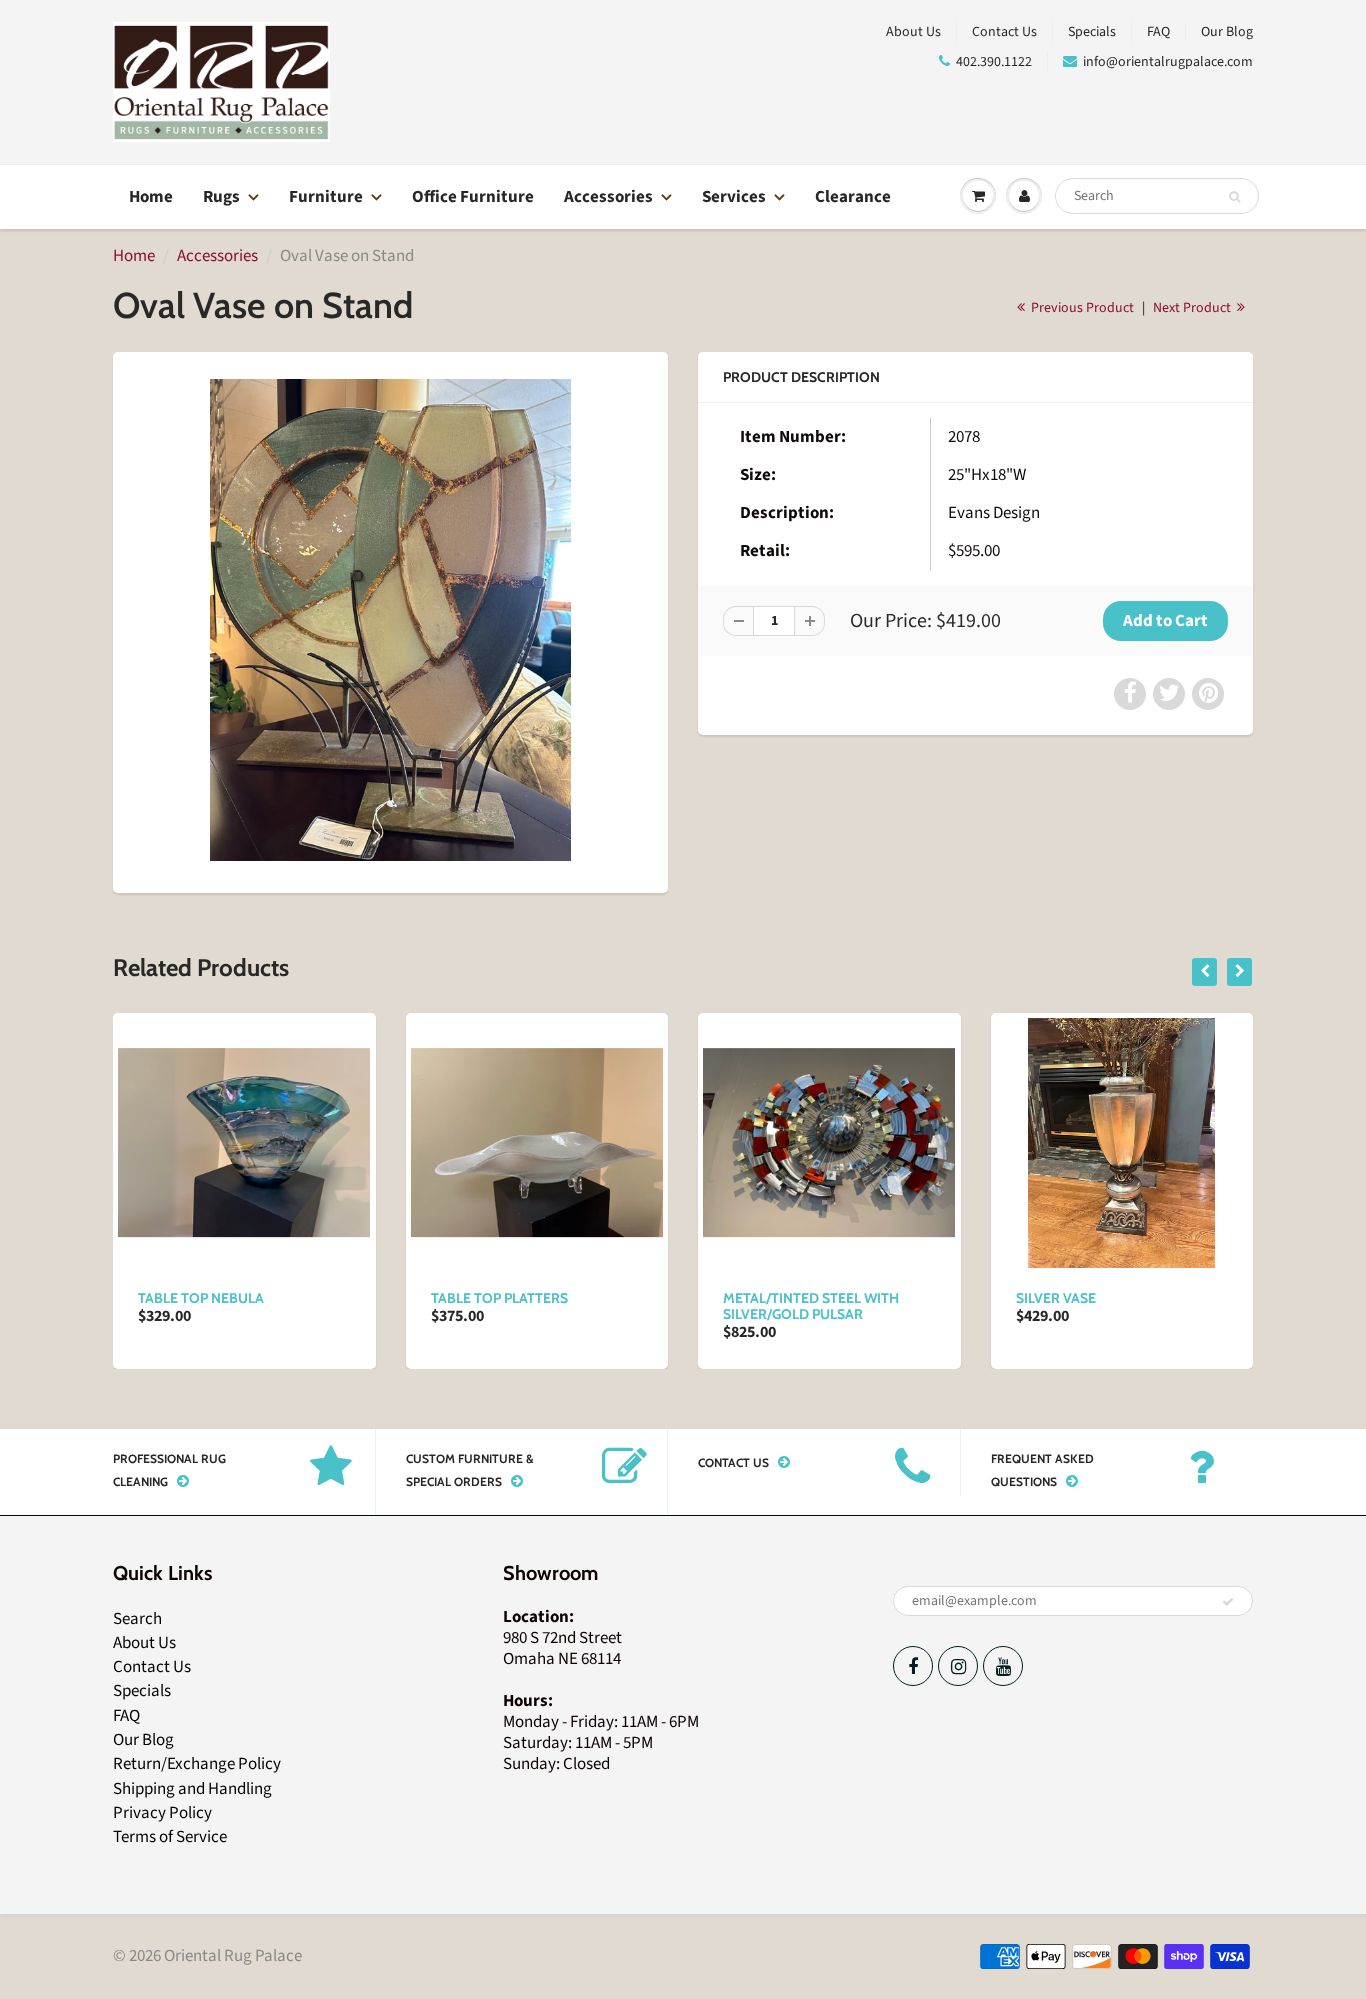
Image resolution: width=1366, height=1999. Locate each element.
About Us (913, 32)
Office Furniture (473, 197)
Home (151, 197)
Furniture (326, 197)
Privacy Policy (162, 1813)
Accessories (608, 197)
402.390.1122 (994, 62)
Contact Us (1004, 32)
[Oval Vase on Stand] (390, 619)
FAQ (1158, 32)
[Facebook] (913, 1666)
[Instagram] (958, 1666)
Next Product (1193, 308)
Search (137, 1619)
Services (734, 197)
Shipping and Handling (192, 1789)
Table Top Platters (499, 1298)
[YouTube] (1003, 1666)
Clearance (853, 197)
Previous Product (1081, 308)
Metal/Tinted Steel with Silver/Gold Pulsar (811, 1306)
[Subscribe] (1228, 1602)
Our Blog (1227, 32)
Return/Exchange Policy (197, 1764)
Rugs (221, 197)
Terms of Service (170, 1837)
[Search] (1234, 197)
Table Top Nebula (201, 1298)
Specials (1092, 32)
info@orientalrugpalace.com (1168, 62)
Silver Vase (1056, 1298)
